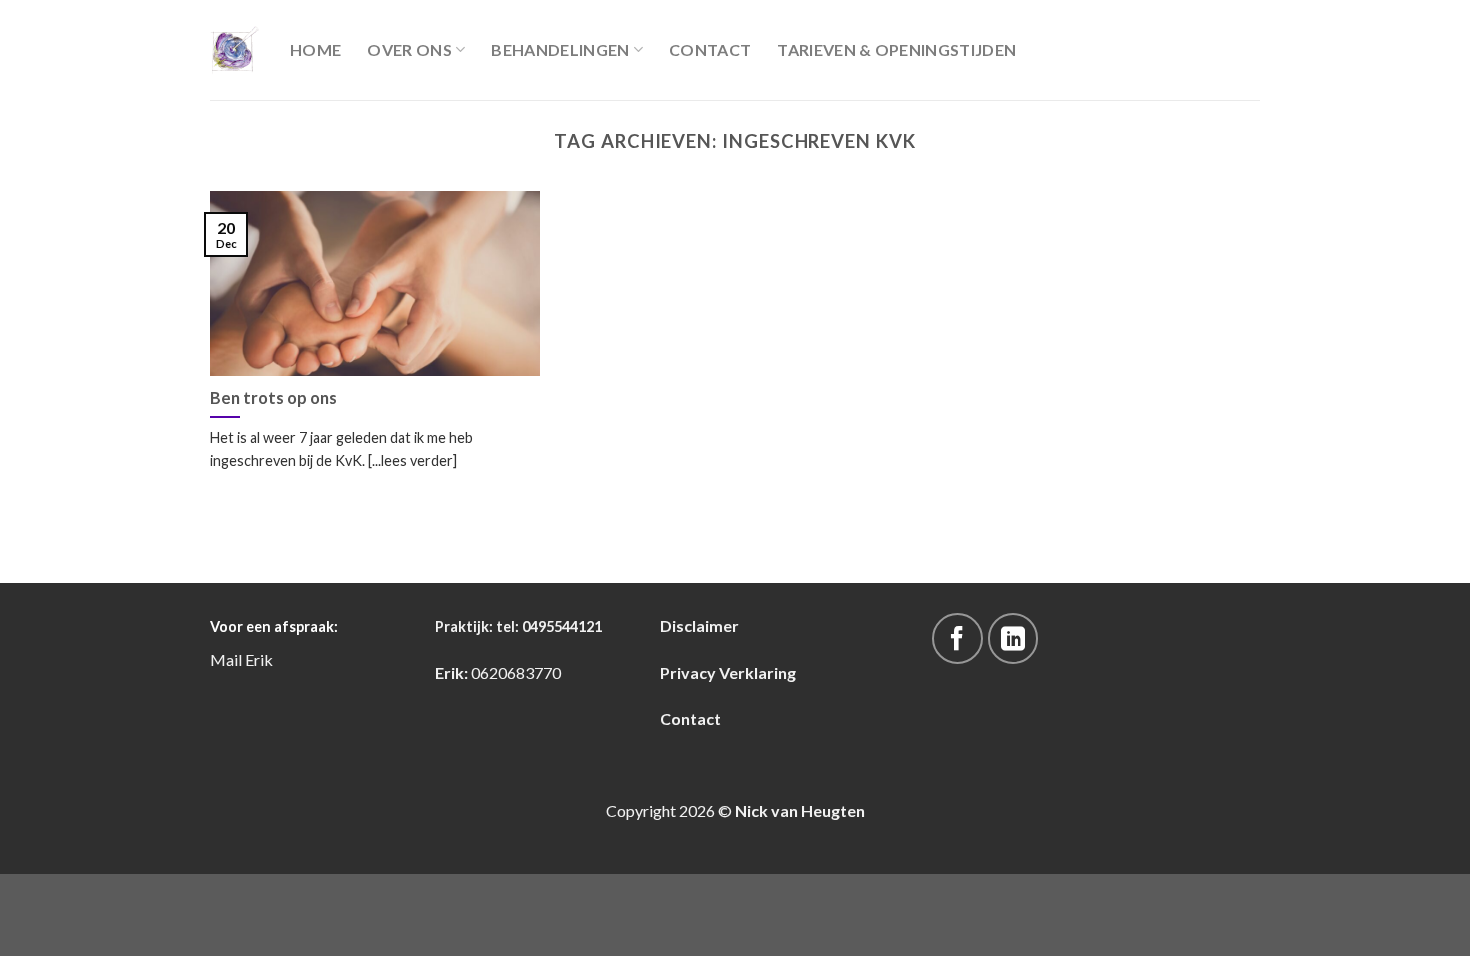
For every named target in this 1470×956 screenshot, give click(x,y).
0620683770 (516, 672)
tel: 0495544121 (549, 626)
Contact (710, 49)
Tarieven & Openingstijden (896, 49)
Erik (259, 659)
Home (315, 49)
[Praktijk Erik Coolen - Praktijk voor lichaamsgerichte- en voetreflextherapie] (235, 50)
